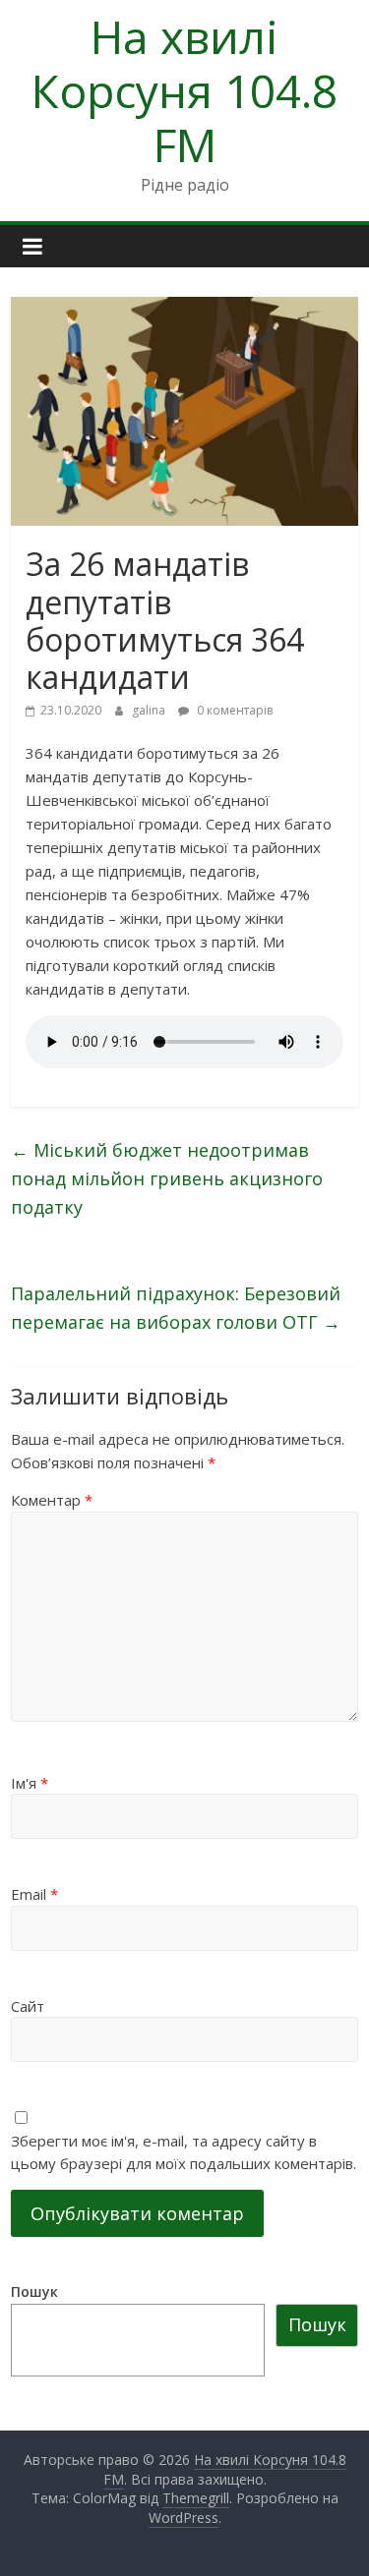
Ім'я (30, 1783)
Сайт (28, 2006)
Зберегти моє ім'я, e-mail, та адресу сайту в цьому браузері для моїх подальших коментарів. (184, 2152)
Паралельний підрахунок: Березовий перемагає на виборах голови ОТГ (176, 1308)
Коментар (52, 1500)
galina (150, 710)
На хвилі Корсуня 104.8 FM (184, 90)
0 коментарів (233, 710)
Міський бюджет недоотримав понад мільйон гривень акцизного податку (167, 1178)
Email (34, 1894)
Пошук (34, 2291)
